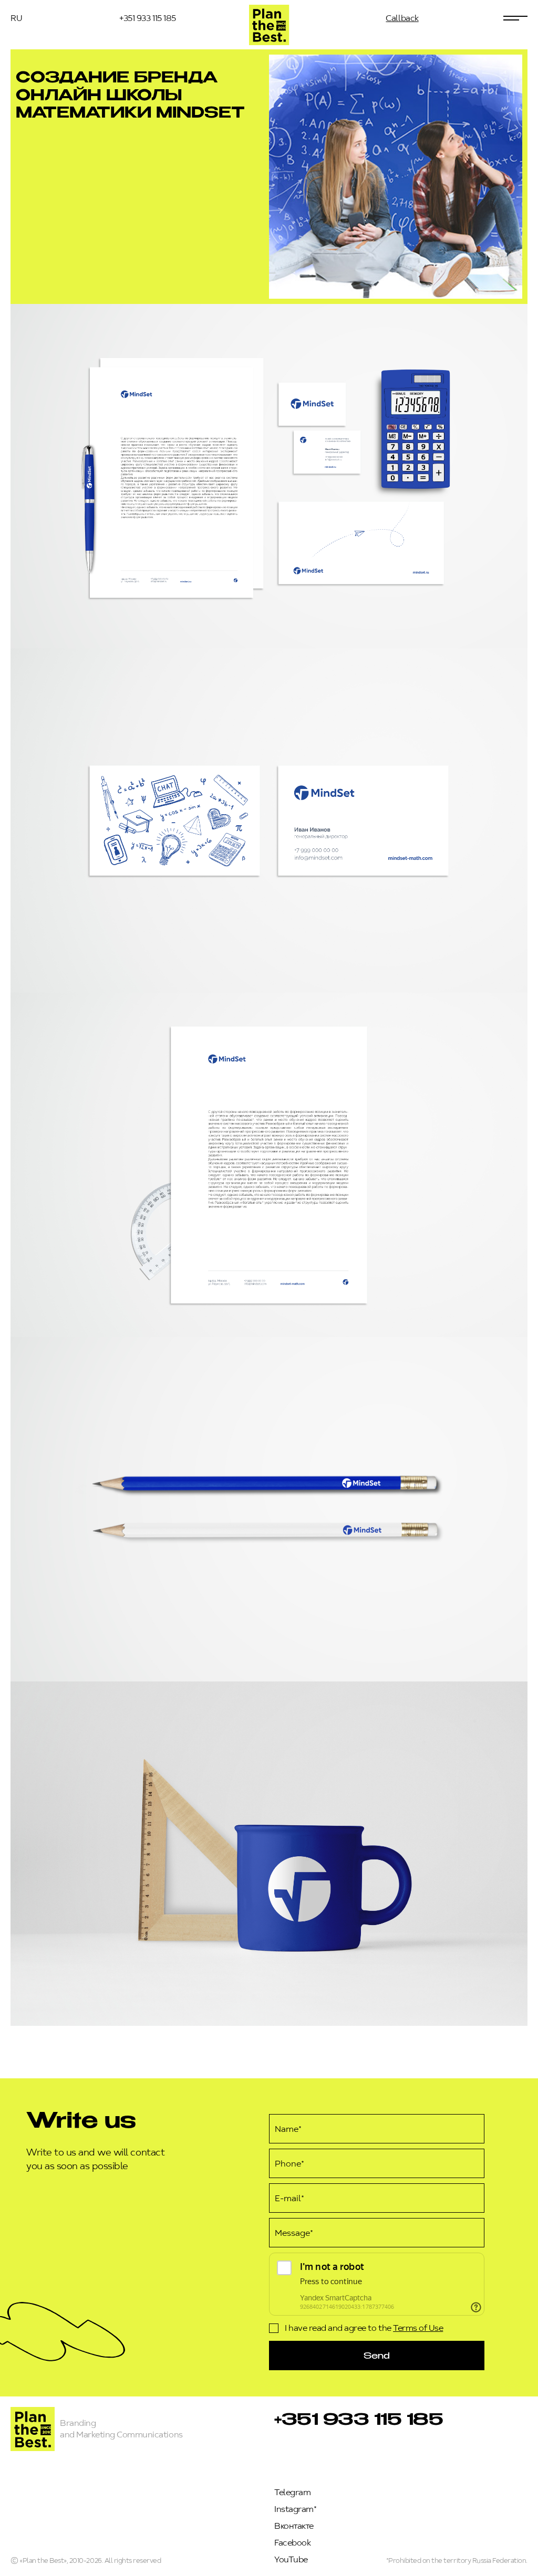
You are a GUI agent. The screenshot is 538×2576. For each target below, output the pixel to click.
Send (377, 2355)
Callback (402, 18)
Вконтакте (294, 2526)
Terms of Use (418, 2328)
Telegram (292, 2492)
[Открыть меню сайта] (515, 18)
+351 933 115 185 (147, 18)
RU (16, 18)
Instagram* (295, 2509)
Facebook (292, 2543)
